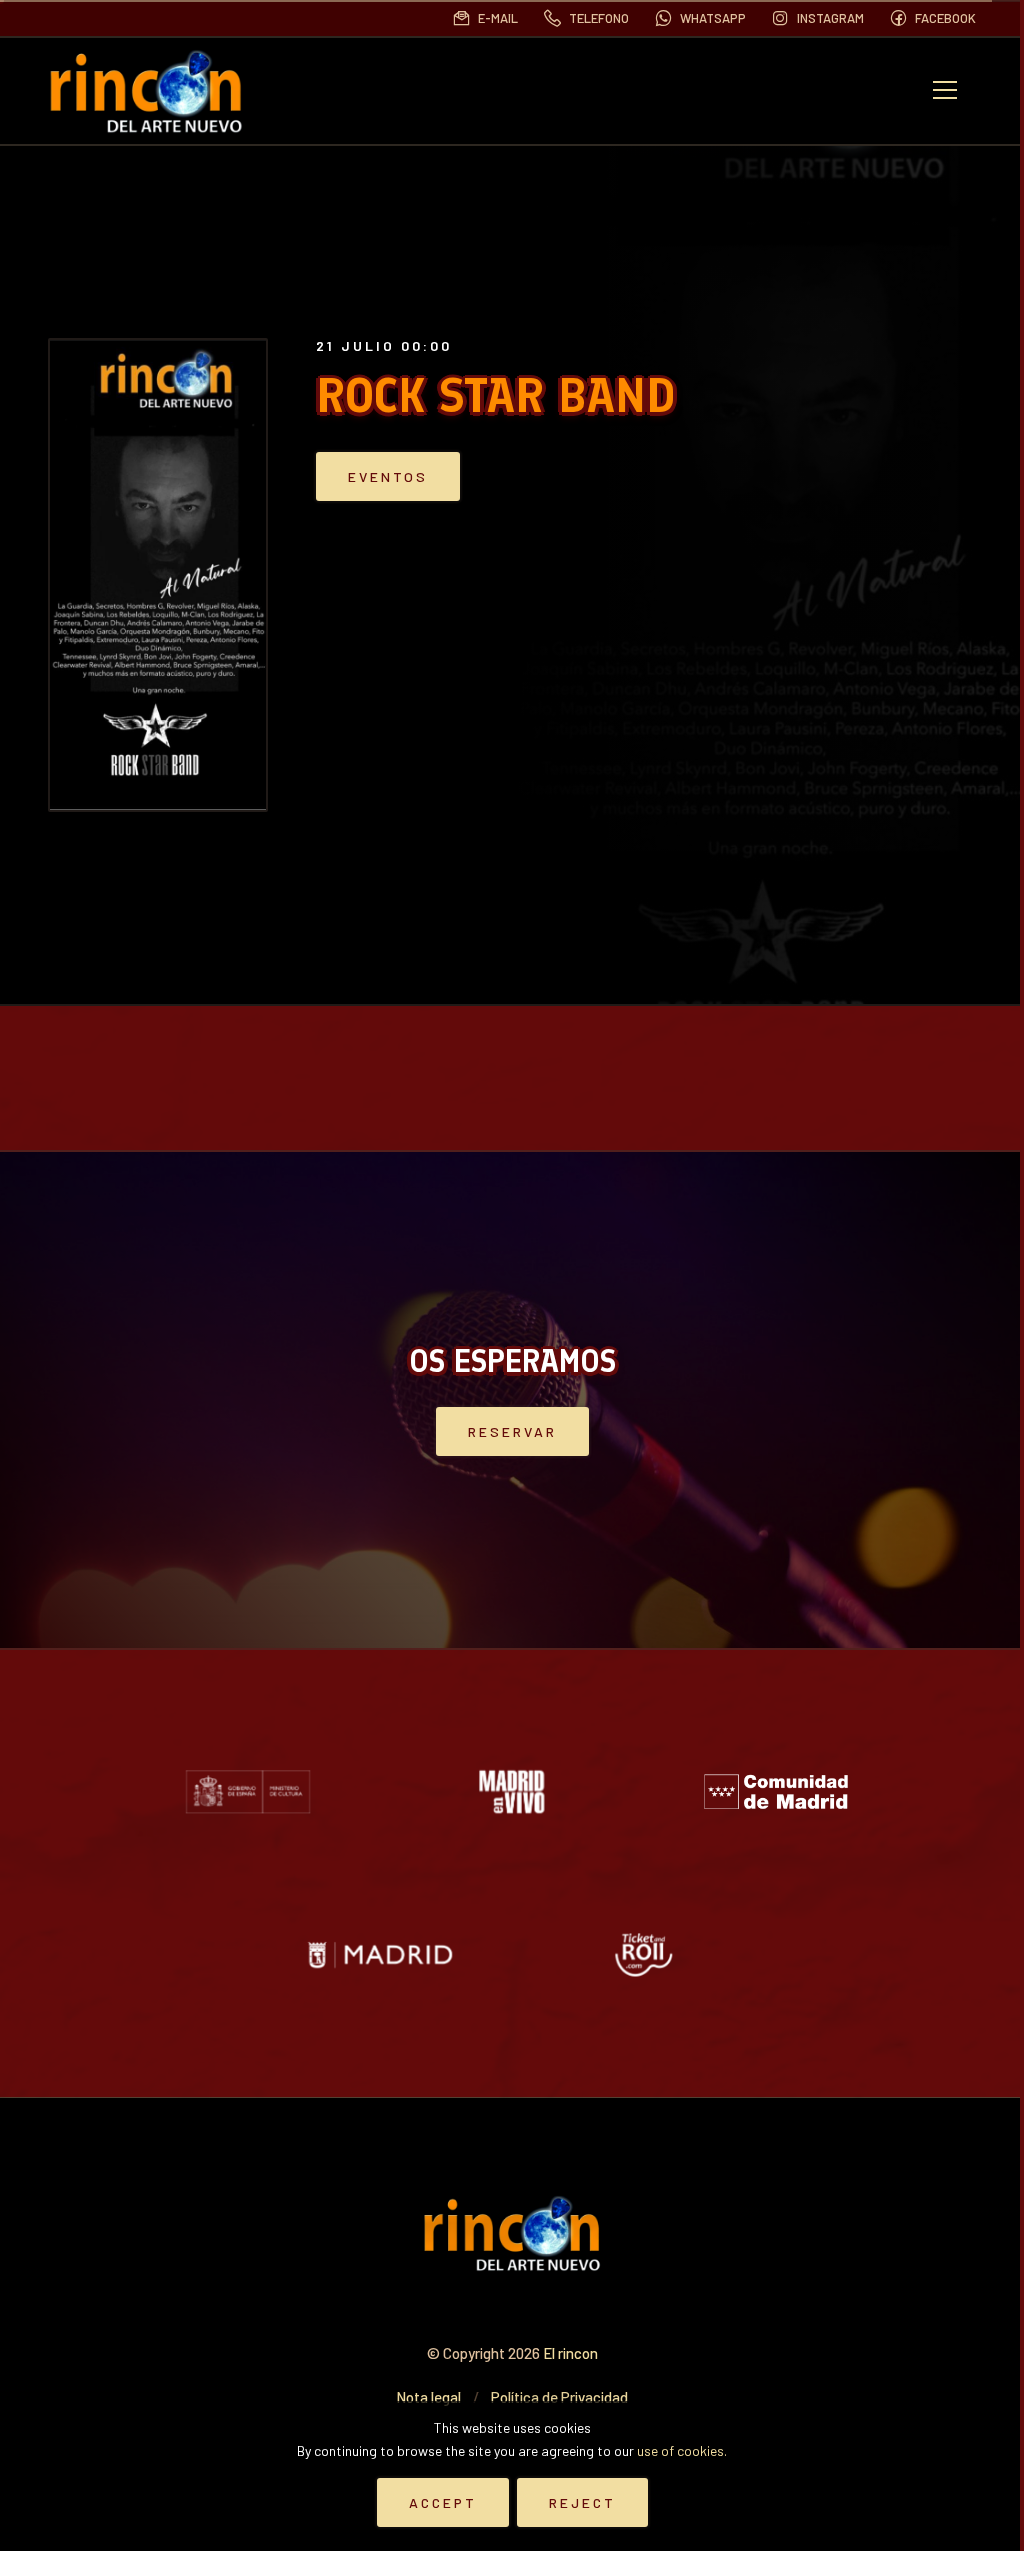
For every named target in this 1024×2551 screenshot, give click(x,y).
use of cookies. (682, 2450)
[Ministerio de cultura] (248, 1791)
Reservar (512, 1431)
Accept (443, 2502)
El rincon (570, 2353)
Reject (582, 2502)
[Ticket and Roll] (644, 1954)
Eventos (388, 476)
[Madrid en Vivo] (512, 1791)
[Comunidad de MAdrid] (776, 1791)
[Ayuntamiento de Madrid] (380, 1954)
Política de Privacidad (559, 2397)
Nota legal (428, 2397)
